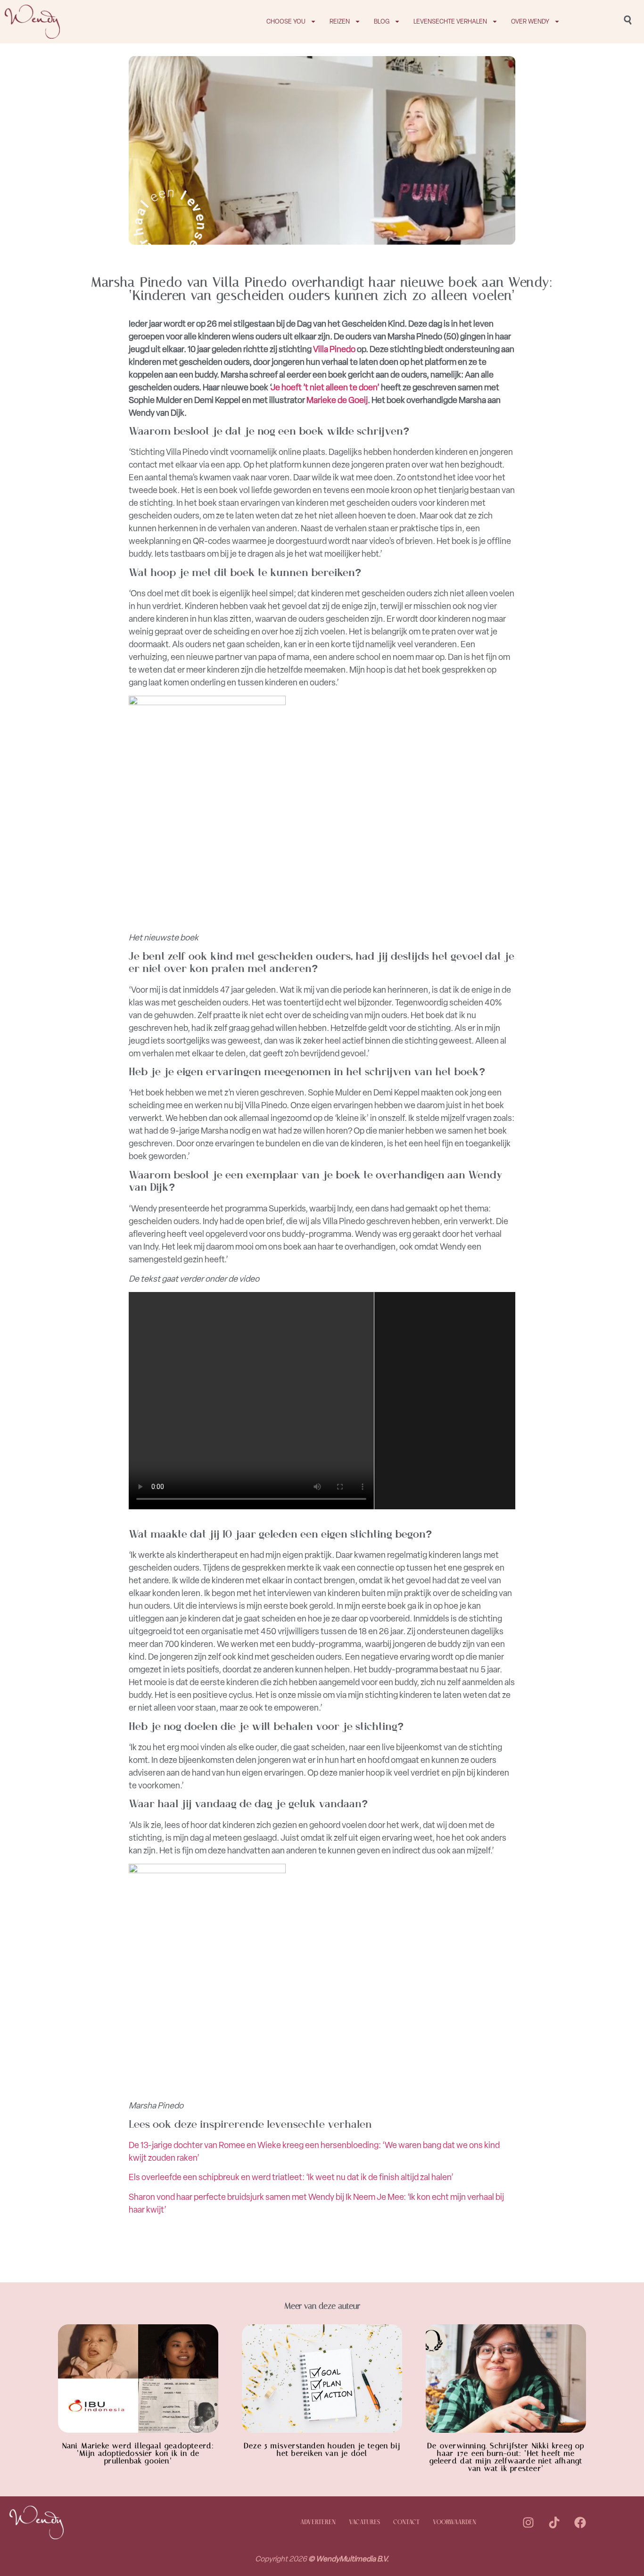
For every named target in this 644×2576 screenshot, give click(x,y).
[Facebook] (580, 2523)
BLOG (382, 21)
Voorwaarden (454, 2523)
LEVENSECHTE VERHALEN (450, 21)
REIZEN (340, 21)
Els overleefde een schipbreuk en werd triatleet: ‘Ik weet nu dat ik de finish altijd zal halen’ (291, 2177)
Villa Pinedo (334, 349)
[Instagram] (528, 2523)
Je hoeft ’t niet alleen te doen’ (325, 387)
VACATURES (364, 2523)
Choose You (286, 21)
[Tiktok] (554, 2523)
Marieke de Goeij (337, 400)
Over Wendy (530, 21)
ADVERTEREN (318, 2523)
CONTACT (406, 2523)
